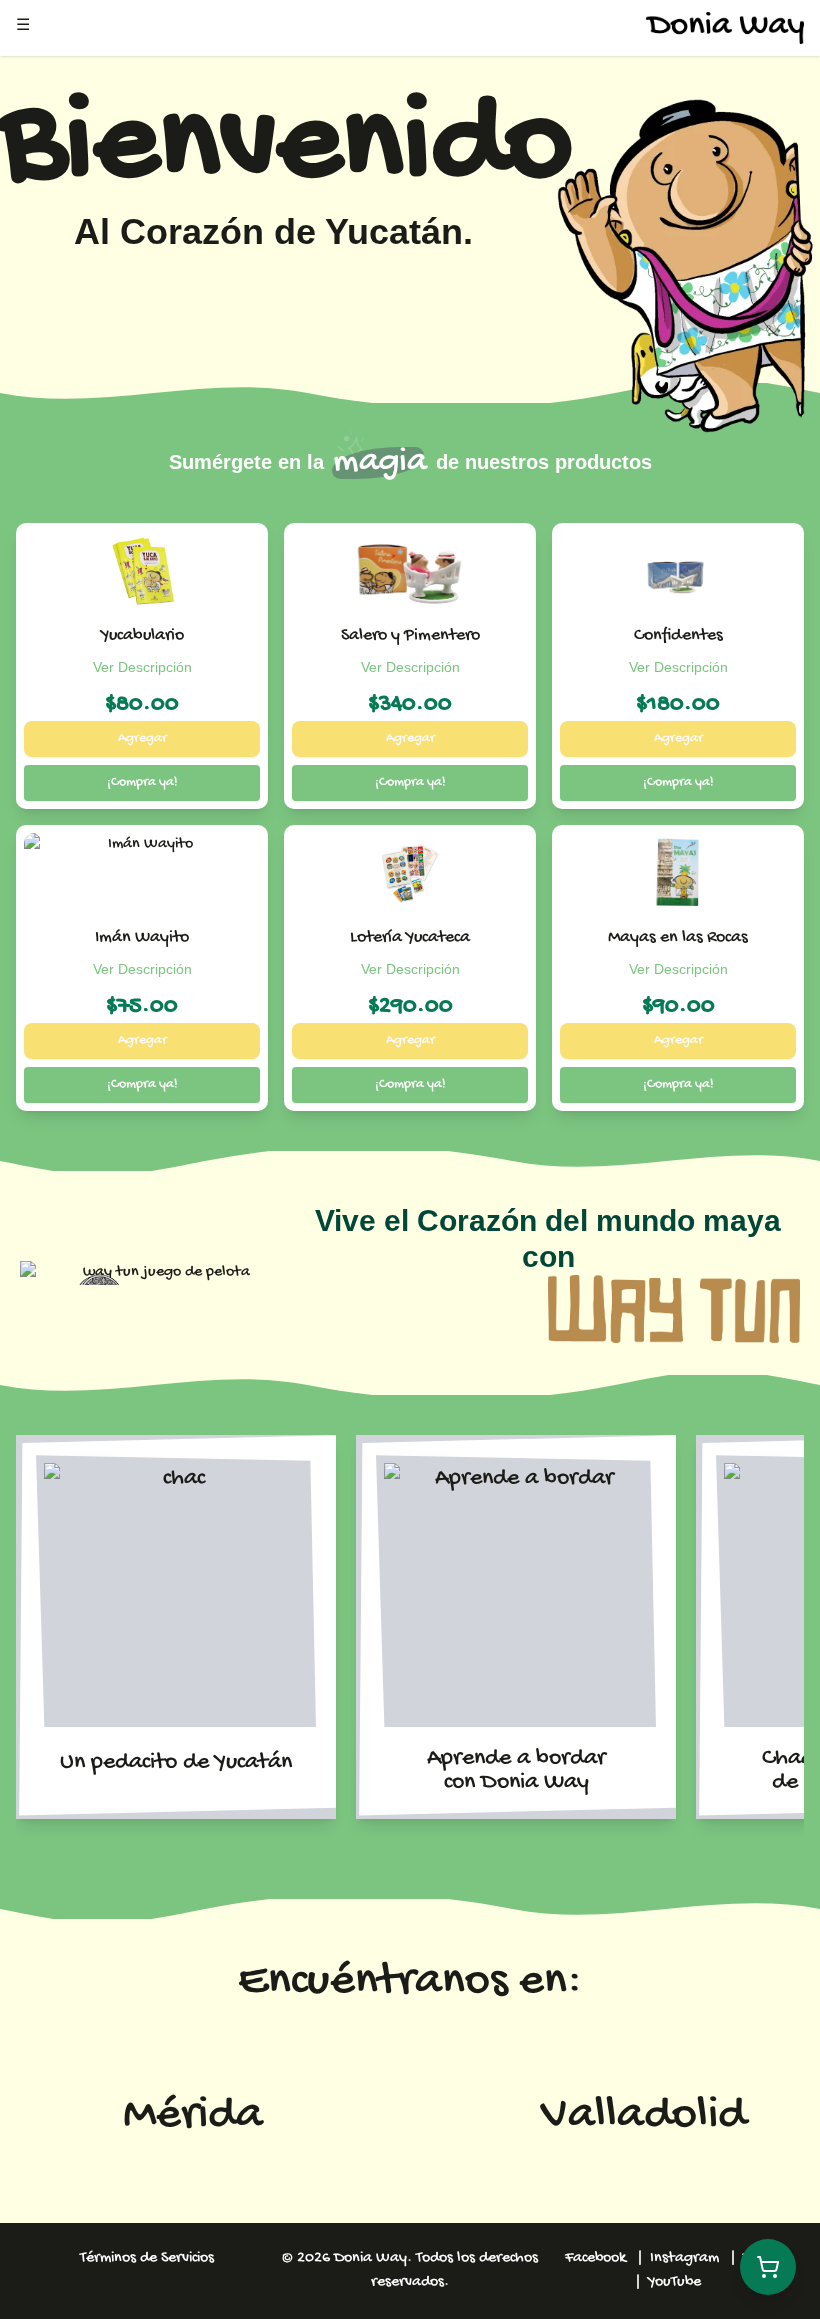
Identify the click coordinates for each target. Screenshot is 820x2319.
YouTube (674, 2282)
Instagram (684, 2258)
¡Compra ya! (142, 782)
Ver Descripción (142, 667)
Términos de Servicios (147, 2258)
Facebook (595, 2258)
